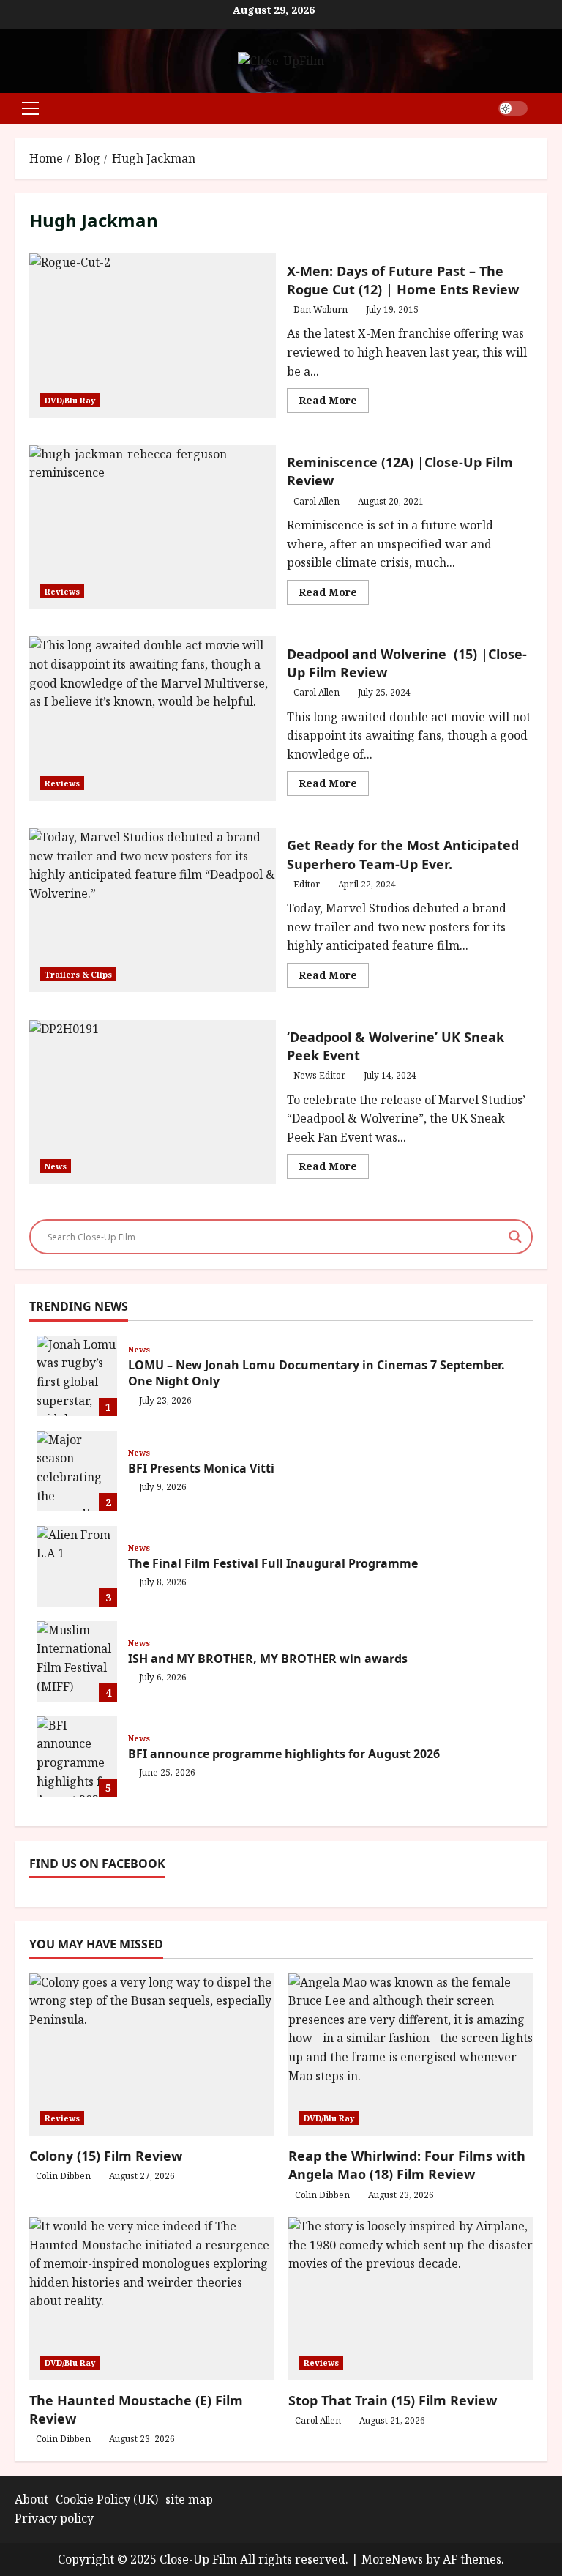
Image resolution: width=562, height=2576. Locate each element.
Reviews (62, 591)
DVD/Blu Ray (70, 400)
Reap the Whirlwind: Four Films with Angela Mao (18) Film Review (407, 2165)
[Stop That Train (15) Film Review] (411, 2299)
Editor (307, 884)
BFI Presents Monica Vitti (77, 1471)
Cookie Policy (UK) (107, 2499)
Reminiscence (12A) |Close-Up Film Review (153, 527)
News (56, 1166)
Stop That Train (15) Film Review (393, 2400)
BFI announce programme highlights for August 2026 (77, 1757)
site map (189, 2499)
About (31, 2499)
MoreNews (392, 2559)
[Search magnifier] (515, 1237)
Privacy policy (54, 2518)
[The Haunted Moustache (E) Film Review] (151, 2299)
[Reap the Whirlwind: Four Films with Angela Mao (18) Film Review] (411, 2055)
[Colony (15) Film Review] (151, 2055)
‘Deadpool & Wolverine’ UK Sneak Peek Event (153, 1102)
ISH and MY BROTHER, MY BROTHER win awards (77, 1661)
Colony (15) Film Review (106, 2156)
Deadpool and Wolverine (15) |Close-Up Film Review (153, 718)
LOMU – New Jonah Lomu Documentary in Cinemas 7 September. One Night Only (77, 1376)
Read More (334, 403)
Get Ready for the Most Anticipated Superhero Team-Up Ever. (153, 910)
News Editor (319, 1075)
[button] (30, 108)
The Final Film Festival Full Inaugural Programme (77, 1566)
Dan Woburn (321, 309)
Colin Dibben (63, 2176)
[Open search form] (543, 108)
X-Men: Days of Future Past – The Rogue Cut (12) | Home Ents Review (153, 335)
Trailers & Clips (78, 974)
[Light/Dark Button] (513, 108)
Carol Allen (316, 501)
